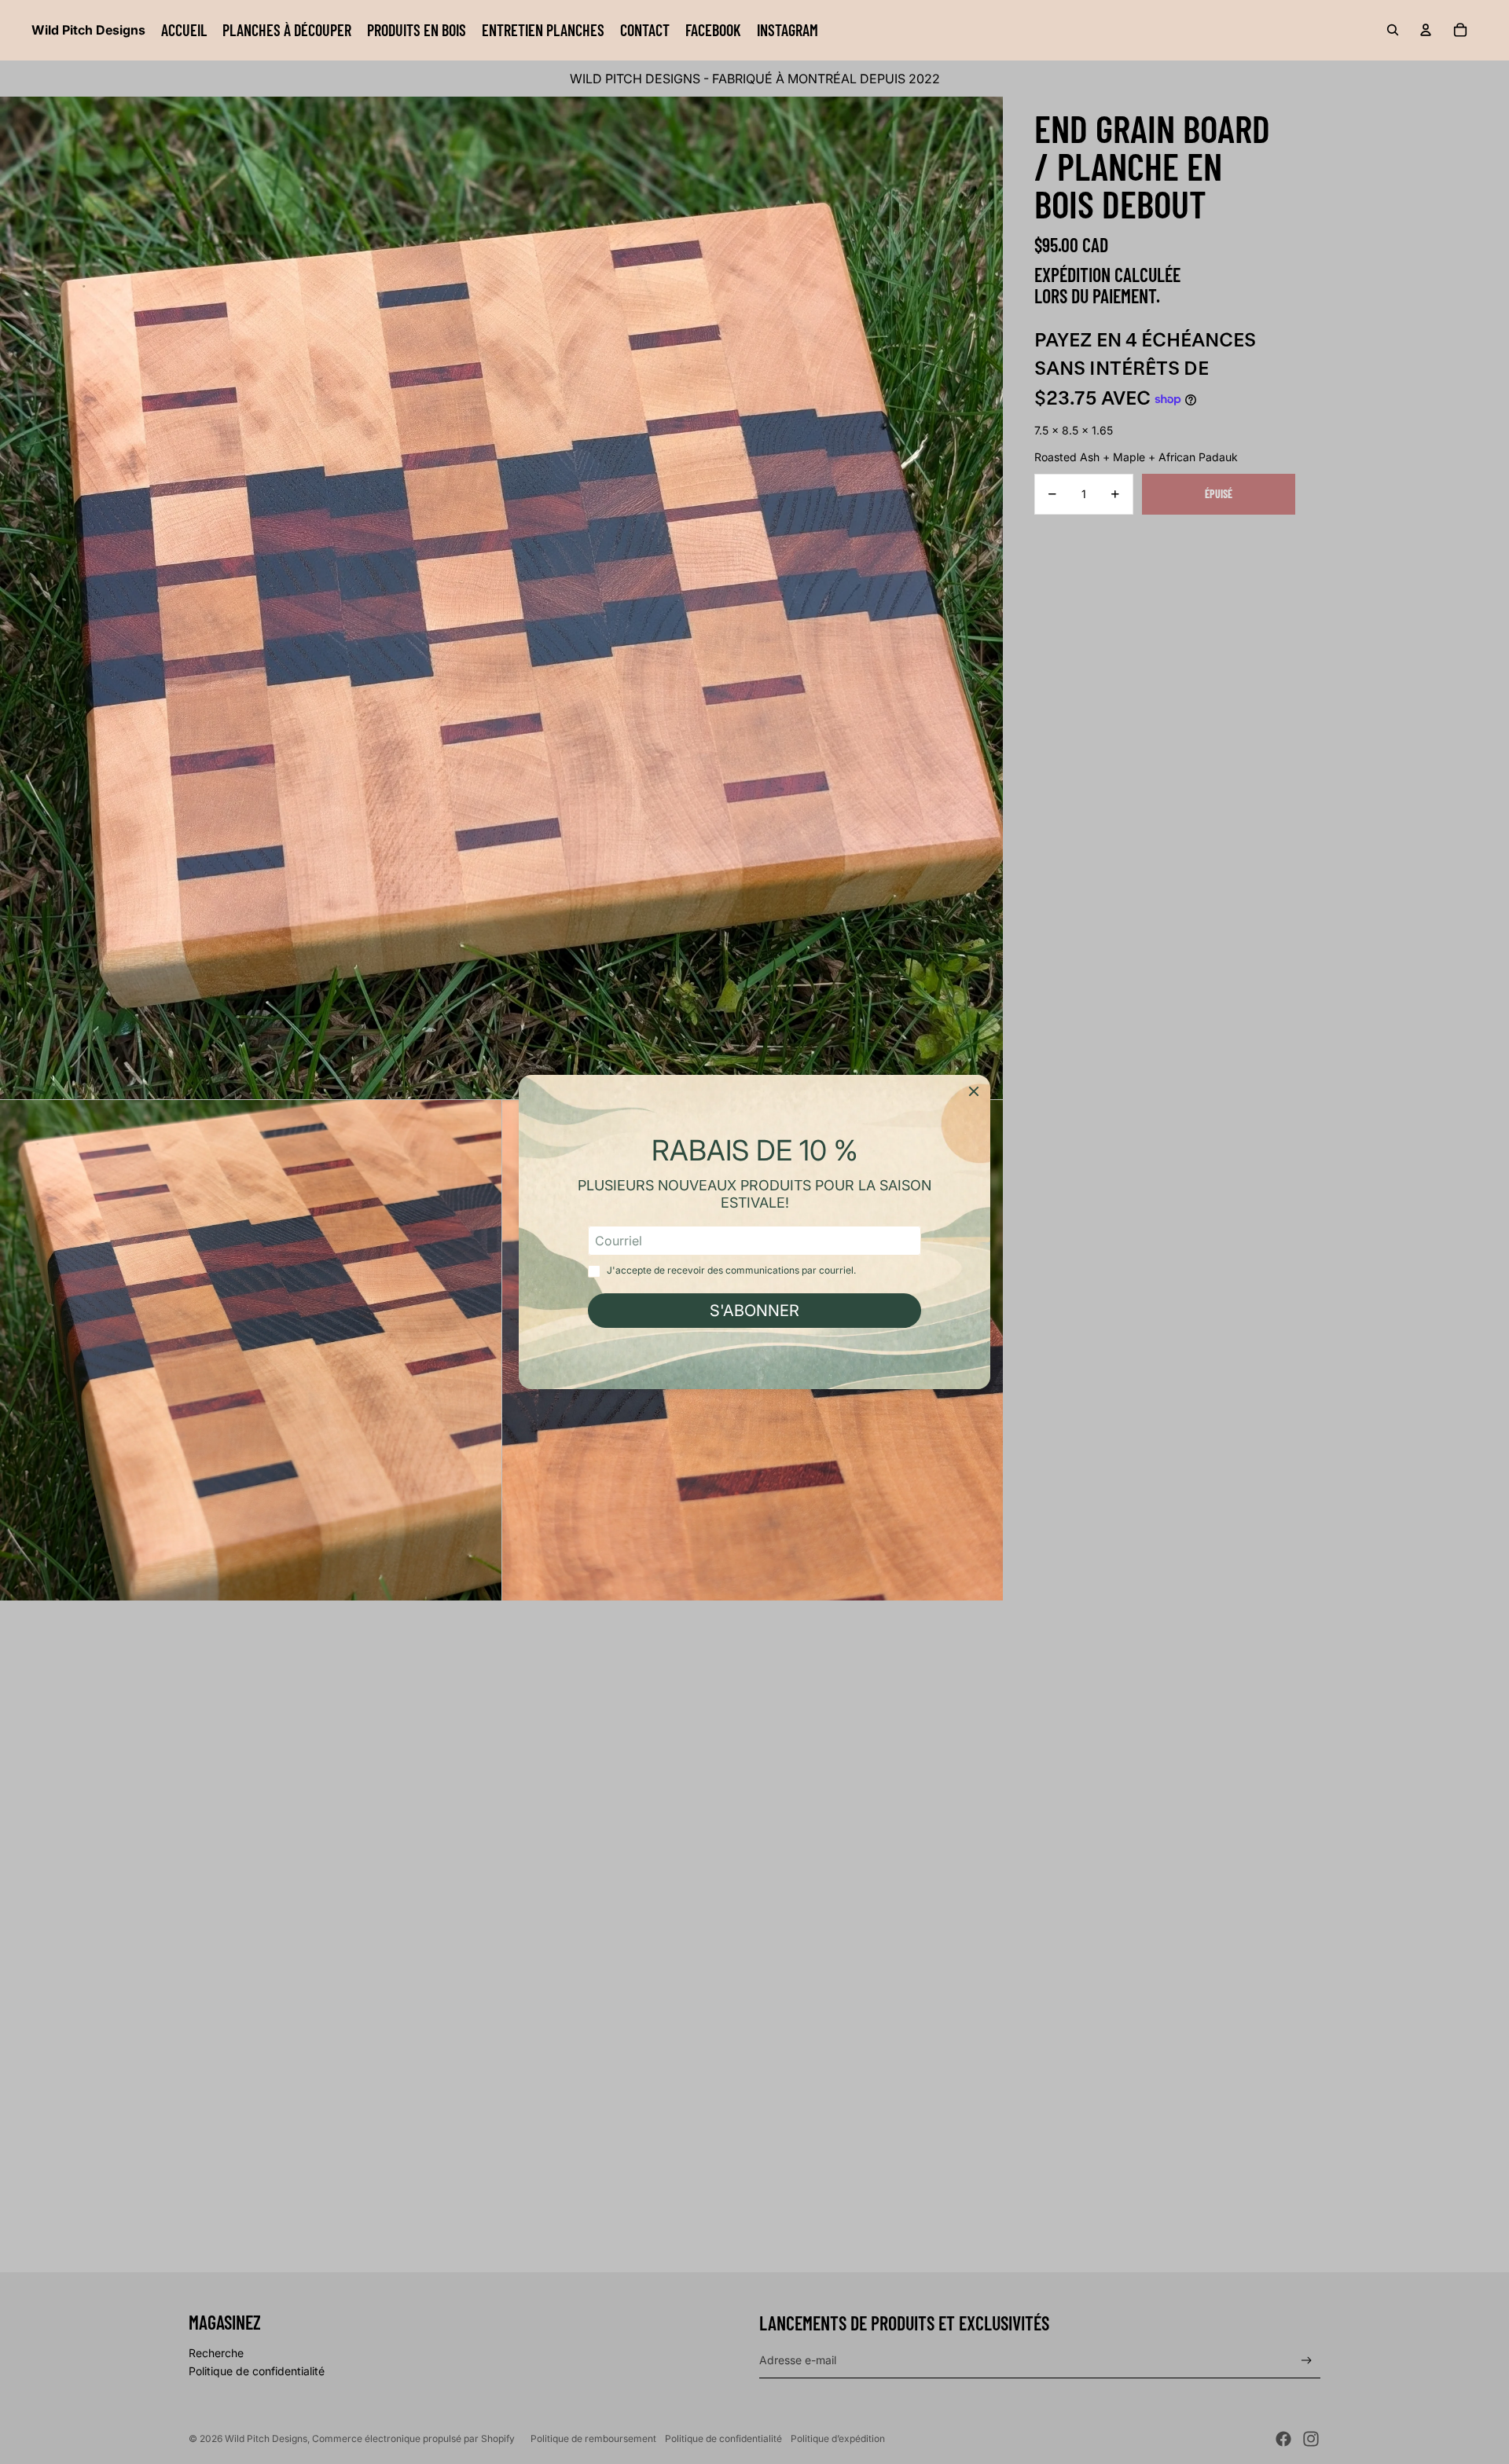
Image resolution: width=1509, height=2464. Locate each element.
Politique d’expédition (838, 2438)
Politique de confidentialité (257, 2371)
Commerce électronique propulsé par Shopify (413, 2438)
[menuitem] (184, 30)
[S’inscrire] (1307, 2361)
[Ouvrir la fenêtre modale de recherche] (1393, 30)
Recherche (216, 2353)
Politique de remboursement (593, 2438)
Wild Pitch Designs (266, 2438)
